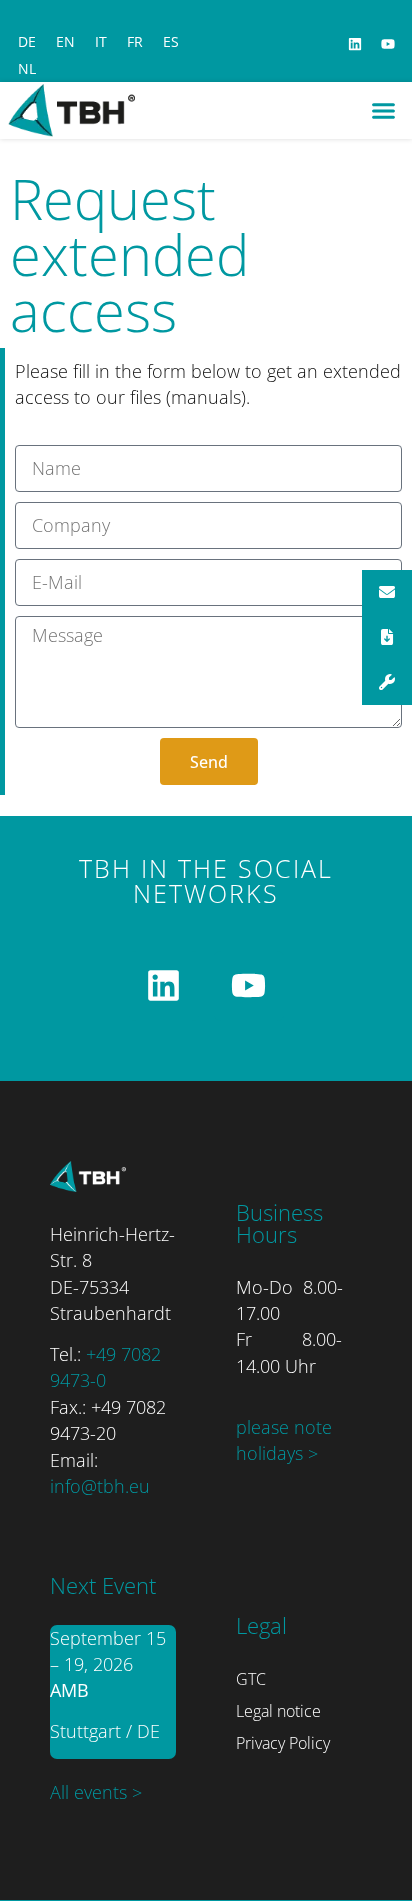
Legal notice (278, 1711)
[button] (384, 111)
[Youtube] (388, 44)
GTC (251, 1679)
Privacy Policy (283, 1743)
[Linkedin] (355, 44)
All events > (96, 1792)
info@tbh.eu (100, 1486)
